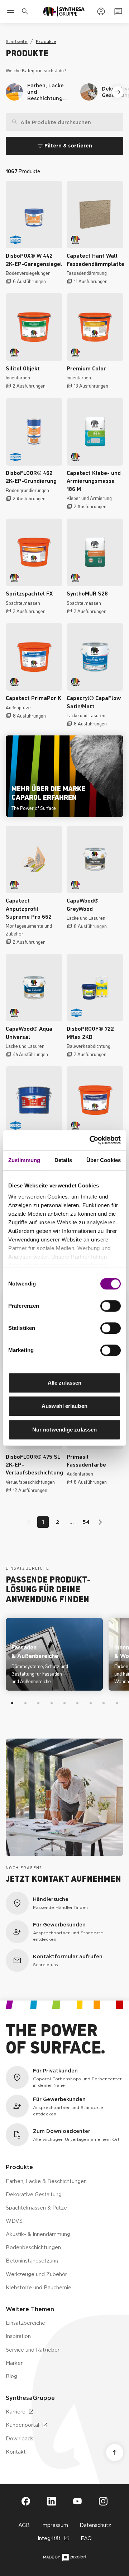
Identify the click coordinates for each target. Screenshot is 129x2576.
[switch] (111, 1306)
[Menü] (11, 11)
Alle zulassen (64, 1383)
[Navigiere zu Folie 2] (25, 1703)
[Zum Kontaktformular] (118, 11)
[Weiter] (118, 92)
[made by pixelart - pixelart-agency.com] (65, 2558)
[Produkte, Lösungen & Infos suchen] (27, 11)
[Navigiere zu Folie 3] (38, 1703)
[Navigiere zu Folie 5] (64, 1703)
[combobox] (64, 122)
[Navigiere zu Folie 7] (91, 1703)
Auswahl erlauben (64, 1406)
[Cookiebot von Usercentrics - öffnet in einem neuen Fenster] (91, 1140)
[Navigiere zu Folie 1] (12, 1703)
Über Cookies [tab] (104, 1160)
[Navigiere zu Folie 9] (117, 1703)
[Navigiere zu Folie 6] (77, 1703)
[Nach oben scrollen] (115, 2453)
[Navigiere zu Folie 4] (51, 1703)
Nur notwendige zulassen (64, 1430)
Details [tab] (63, 1160)
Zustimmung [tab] (24, 1160)
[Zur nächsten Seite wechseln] (99, 1522)
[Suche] (12, 122)
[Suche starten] (117, 122)
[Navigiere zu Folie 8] (104, 1703)
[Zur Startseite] (64, 11)
